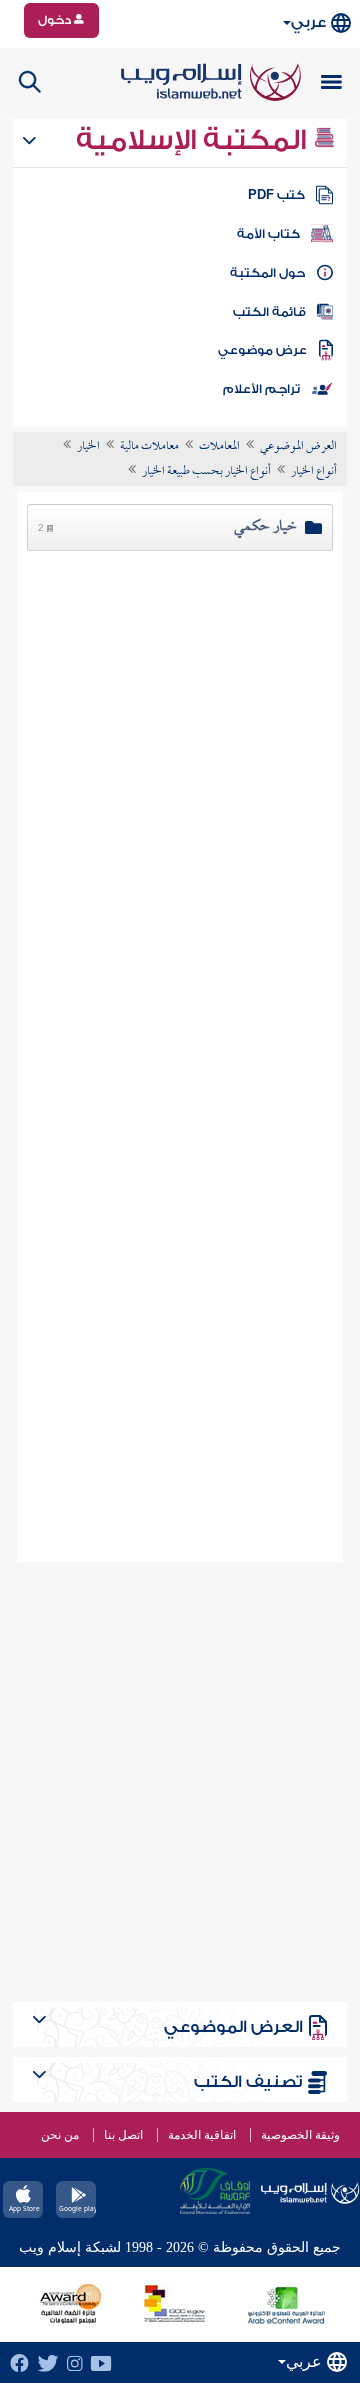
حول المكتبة (267, 273)
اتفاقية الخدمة (202, 2135)
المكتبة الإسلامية (194, 140)
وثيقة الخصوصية (300, 2135)
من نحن (60, 2135)
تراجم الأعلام (261, 389)
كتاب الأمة (268, 234)
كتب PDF (276, 195)
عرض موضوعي (262, 350)
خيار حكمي (265, 527)
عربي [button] (308, 22)
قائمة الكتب (269, 312)
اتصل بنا (123, 2135)
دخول (56, 20)
